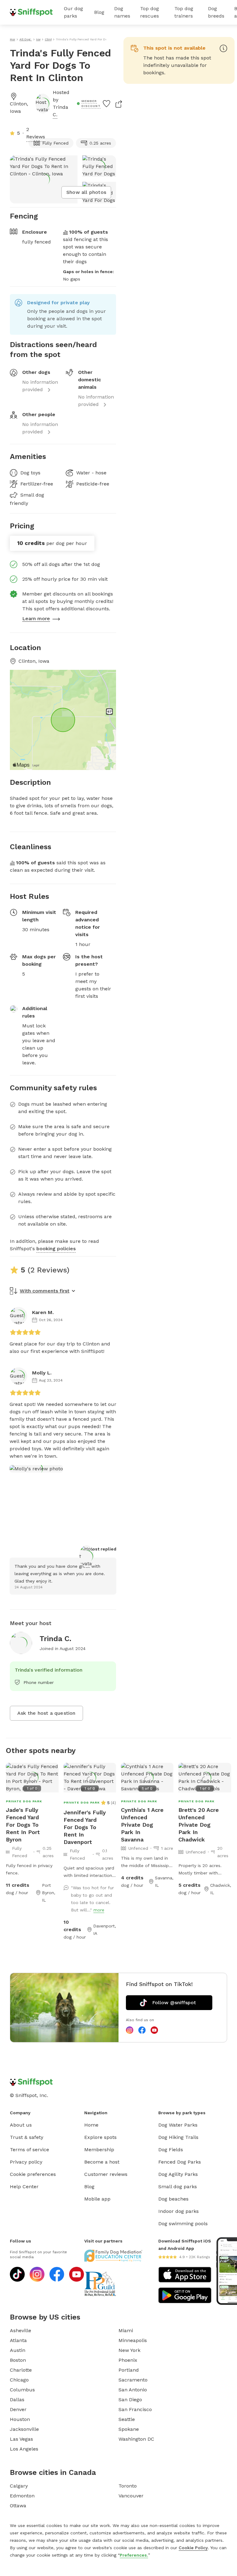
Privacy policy (26, 2162)
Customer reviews (106, 2174)
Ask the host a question (46, 1713)
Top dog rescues (150, 12)
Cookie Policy (193, 2548)
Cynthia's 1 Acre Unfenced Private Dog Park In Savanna (142, 1825)
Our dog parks (73, 12)
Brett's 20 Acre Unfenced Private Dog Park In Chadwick (199, 1825)
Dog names (122, 12)
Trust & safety (27, 2137)
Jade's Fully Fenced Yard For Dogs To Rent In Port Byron (23, 1825)
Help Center (24, 2187)
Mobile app (97, 2199)
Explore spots (100, 2137)
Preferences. (134, 2555)
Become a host (102, 2162)
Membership (99, 2150)
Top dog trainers (184, 12)
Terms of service (29, 2150)
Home (91, 2125)
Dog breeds (216, 12)
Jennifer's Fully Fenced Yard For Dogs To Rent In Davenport (85, 1827)
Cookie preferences (33, 2174)
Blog (99, 12)
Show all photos (86, 192)
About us (21, 2125)
